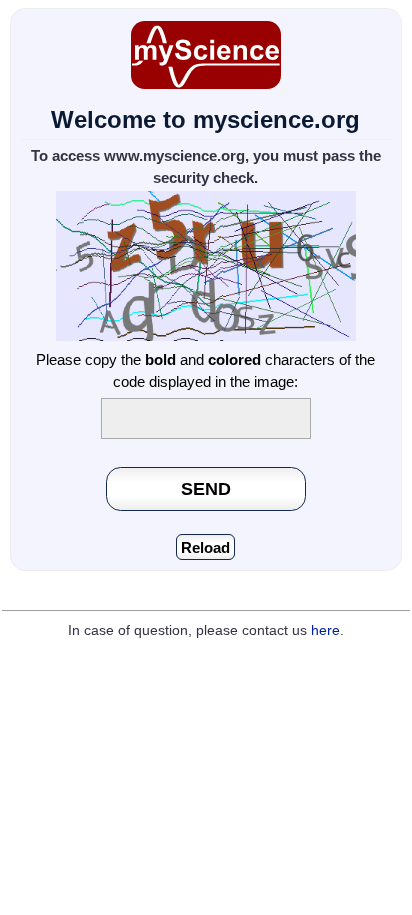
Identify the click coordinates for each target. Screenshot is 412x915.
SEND (206, 488)
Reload (205, 547)
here (325, 630)
